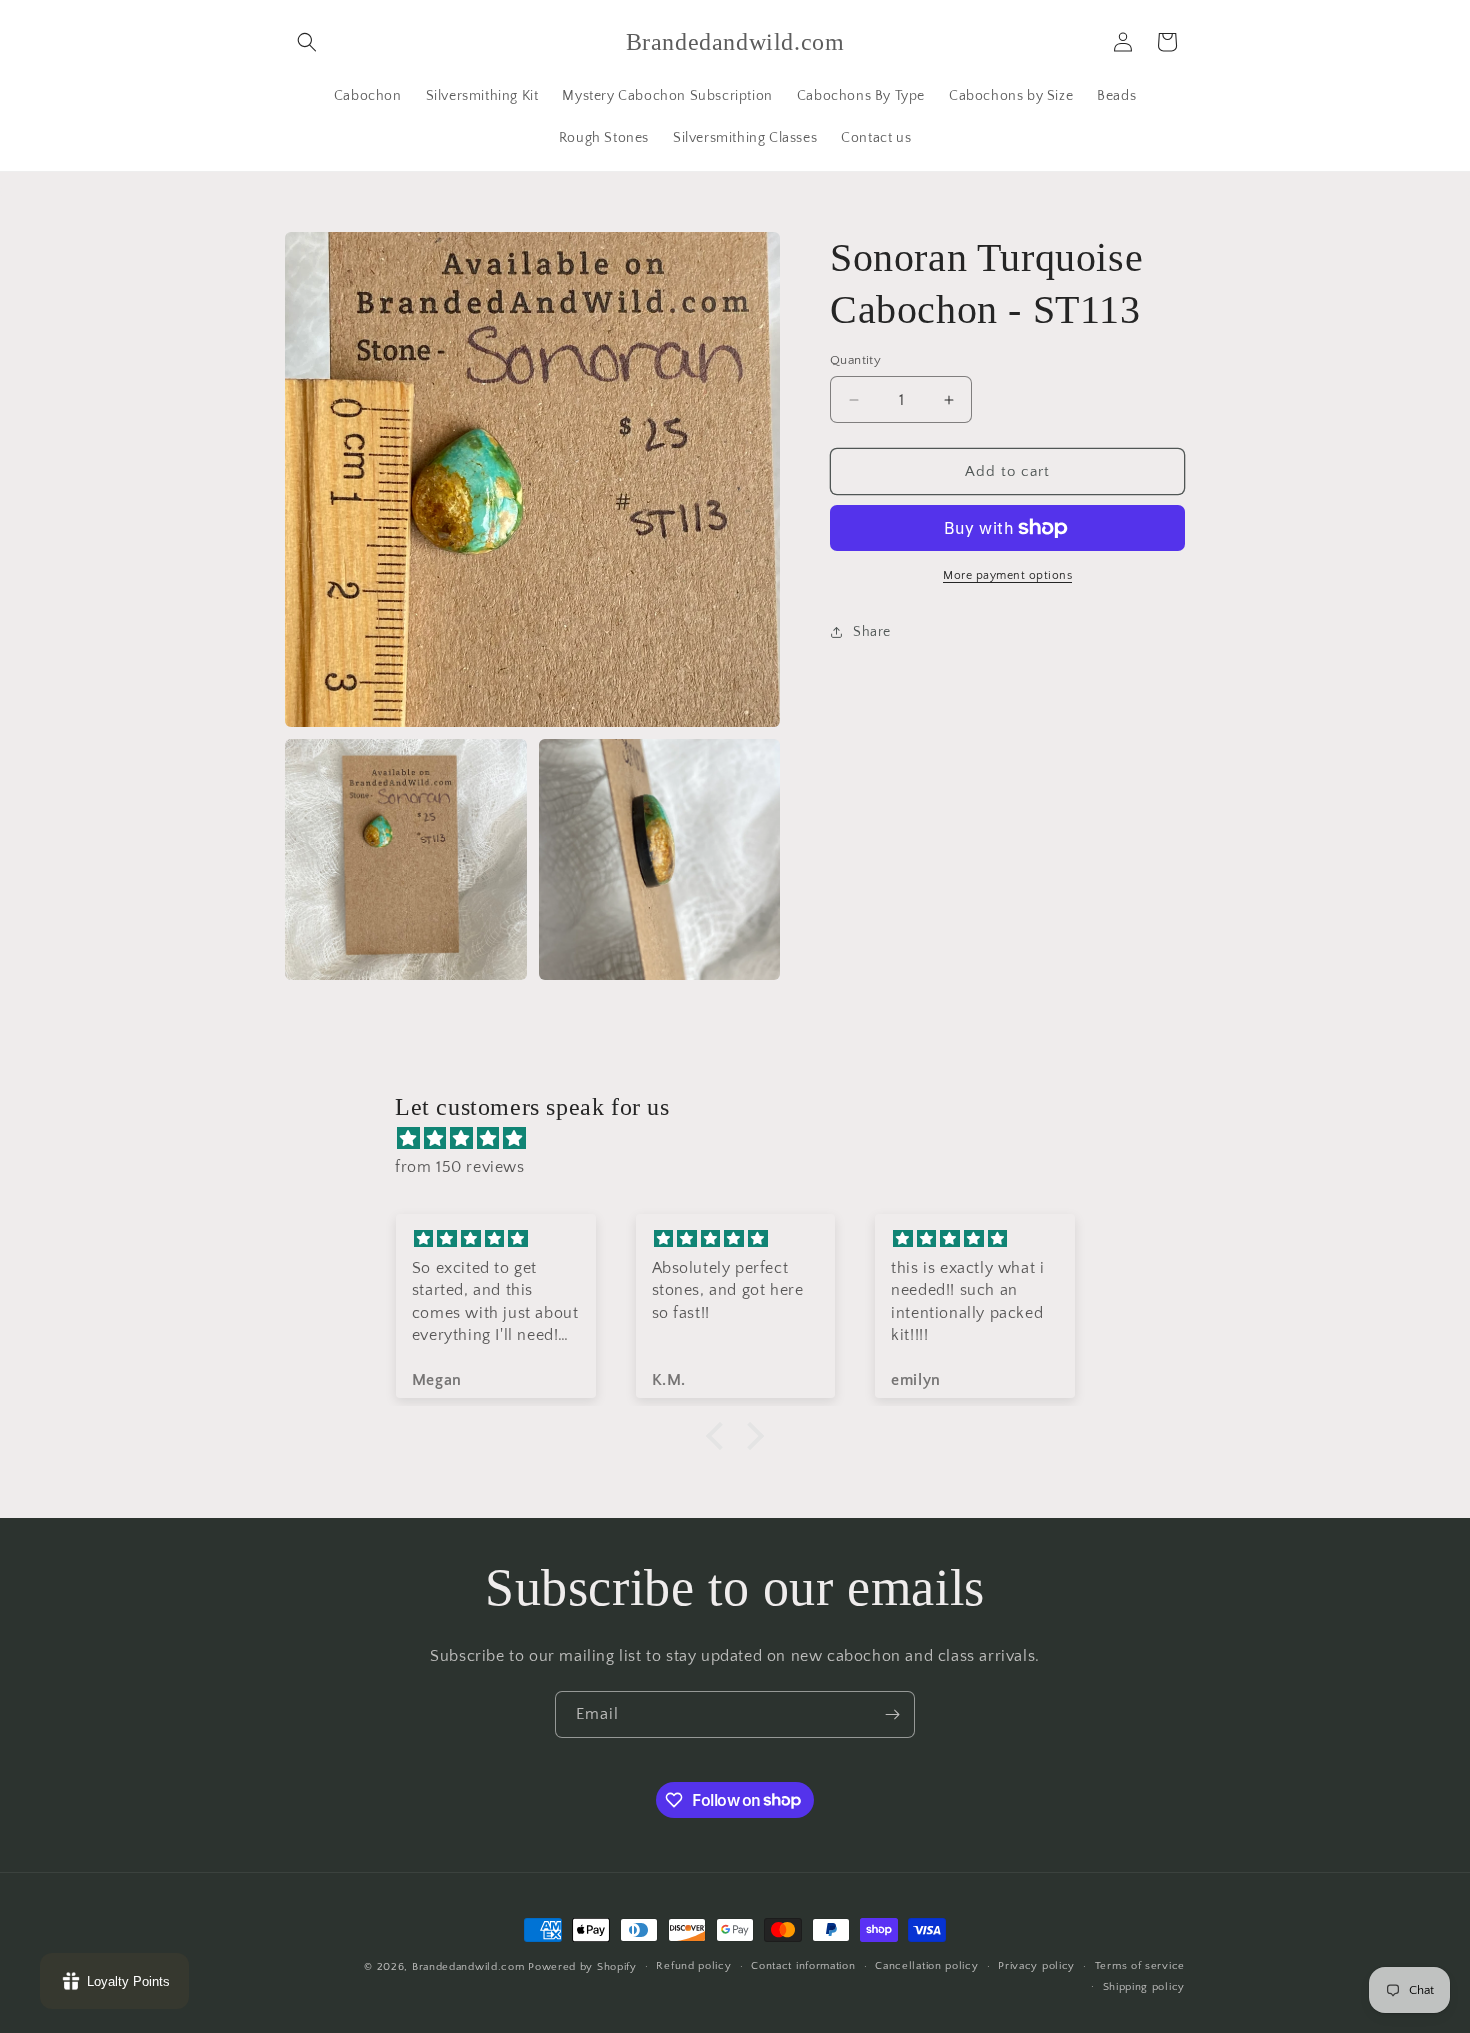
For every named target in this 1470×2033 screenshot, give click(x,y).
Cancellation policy (926, 1966)
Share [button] (872, 632)
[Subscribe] (892, 1714)
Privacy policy (1036, 1966)
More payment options (1007, 575)
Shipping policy (1144, 1987)
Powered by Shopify (582, 1967)
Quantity (855, 360)
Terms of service (1140, 1966)
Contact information (803, 1966)
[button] (307, 42)
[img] (745, 1139)
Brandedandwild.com (468, 1967)
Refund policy (693, 1966)
